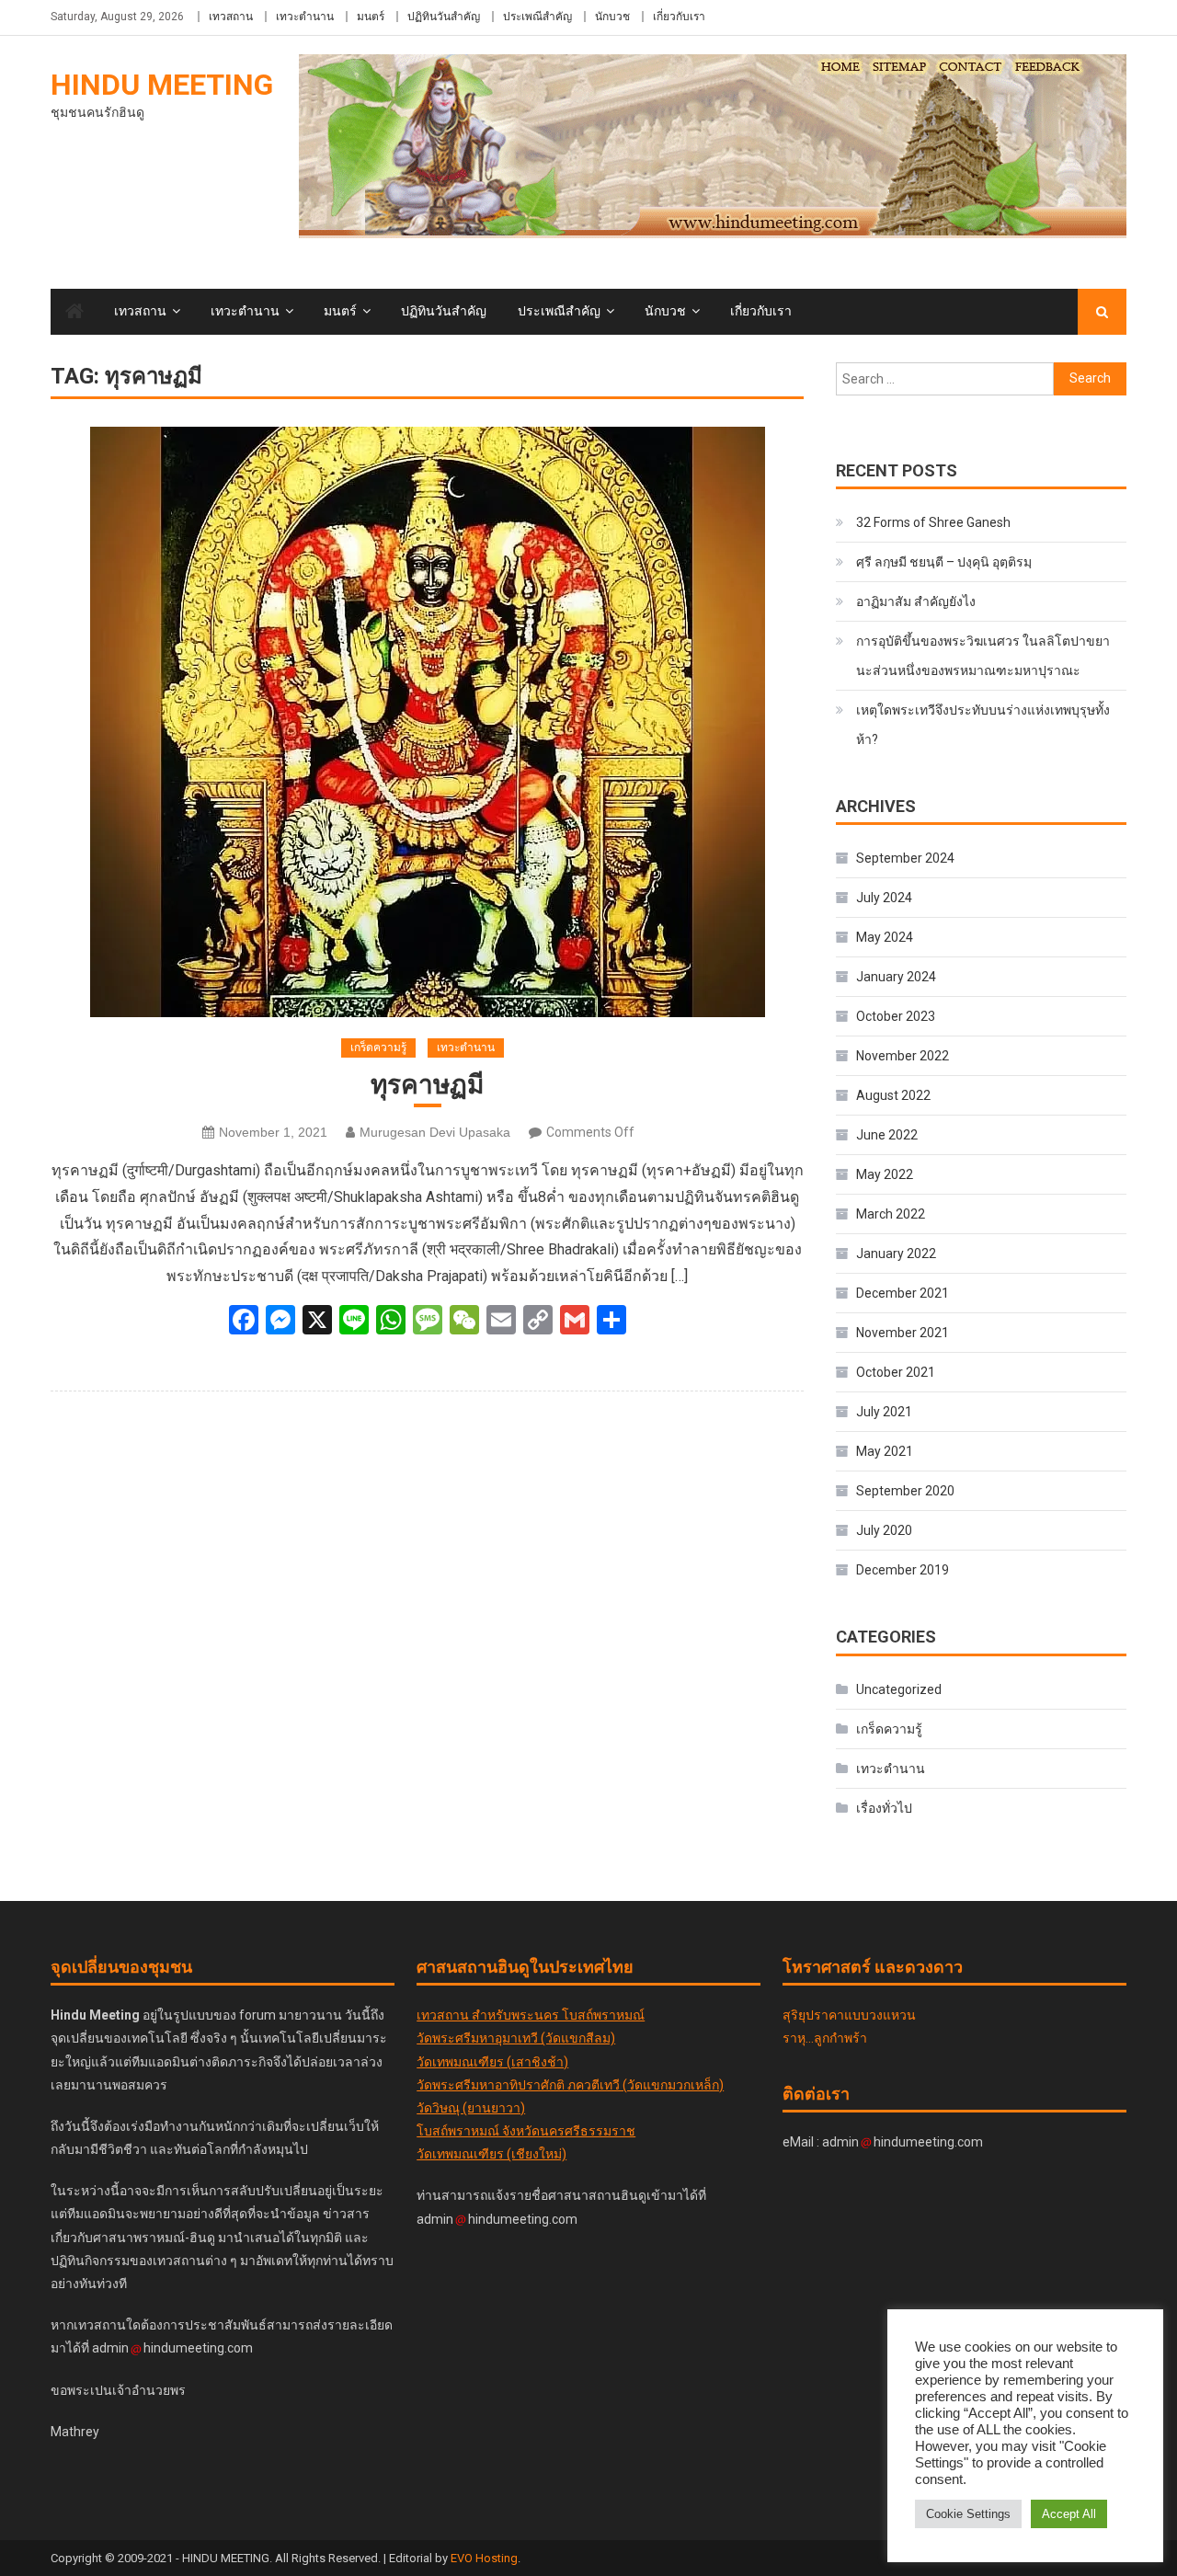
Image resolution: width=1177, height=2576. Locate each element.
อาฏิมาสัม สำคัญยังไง (916, 601)
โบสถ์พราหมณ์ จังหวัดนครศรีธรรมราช (526, 2131)
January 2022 (896, 1254)
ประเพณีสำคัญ (537, 17)
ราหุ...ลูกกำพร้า (825, 2038)
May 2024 (885, 937)
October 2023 (896, 1016)
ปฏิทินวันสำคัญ (444, 17)
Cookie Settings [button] (968, 2514)
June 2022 (887, 1135)
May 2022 (885, 1174)
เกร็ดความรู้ (378, 1048)
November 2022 (903, 1056)
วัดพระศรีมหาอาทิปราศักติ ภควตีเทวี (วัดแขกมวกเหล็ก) (570, 2085)
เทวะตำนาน (305, 17)
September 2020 (905, 1491)
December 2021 (903, 1293)
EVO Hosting (484, 2558)
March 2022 (891, 1214)
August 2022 (893, 1095)
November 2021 (903, 1333)
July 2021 (884, 1412)
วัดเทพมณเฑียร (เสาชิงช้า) (492, 2062)
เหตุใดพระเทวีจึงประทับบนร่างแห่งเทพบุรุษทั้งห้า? (983, 725)
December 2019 (903, 1570)
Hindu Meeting (162, 85)
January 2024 (896, 977)
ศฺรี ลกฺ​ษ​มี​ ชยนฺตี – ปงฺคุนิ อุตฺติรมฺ (944, 562)
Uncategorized (899, 1689)
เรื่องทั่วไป (884, 1808)
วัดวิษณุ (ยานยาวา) (471, 2108)
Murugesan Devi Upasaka (435, 1132)
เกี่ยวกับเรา (679, 17)
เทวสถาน (231, 17)
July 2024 (884, 898)
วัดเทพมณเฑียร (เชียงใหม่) (491, 2154)
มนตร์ (371, 17)
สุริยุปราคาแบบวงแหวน (849, 2015)
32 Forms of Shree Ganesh (933, 522)
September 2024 (905, 858)
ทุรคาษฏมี (427, 1085)
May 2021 (885, 1451)
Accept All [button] (1069, 2514)
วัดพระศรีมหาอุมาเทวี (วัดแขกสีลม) (516, 2038)
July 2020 (884, 1530)
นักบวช (612, 17)
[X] (317, 1322)
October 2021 (896, 1372)
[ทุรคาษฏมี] (427, 722)
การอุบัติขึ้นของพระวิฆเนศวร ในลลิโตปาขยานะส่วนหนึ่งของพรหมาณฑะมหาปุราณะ (983, 656)
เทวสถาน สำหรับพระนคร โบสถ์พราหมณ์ (531, 2015)
